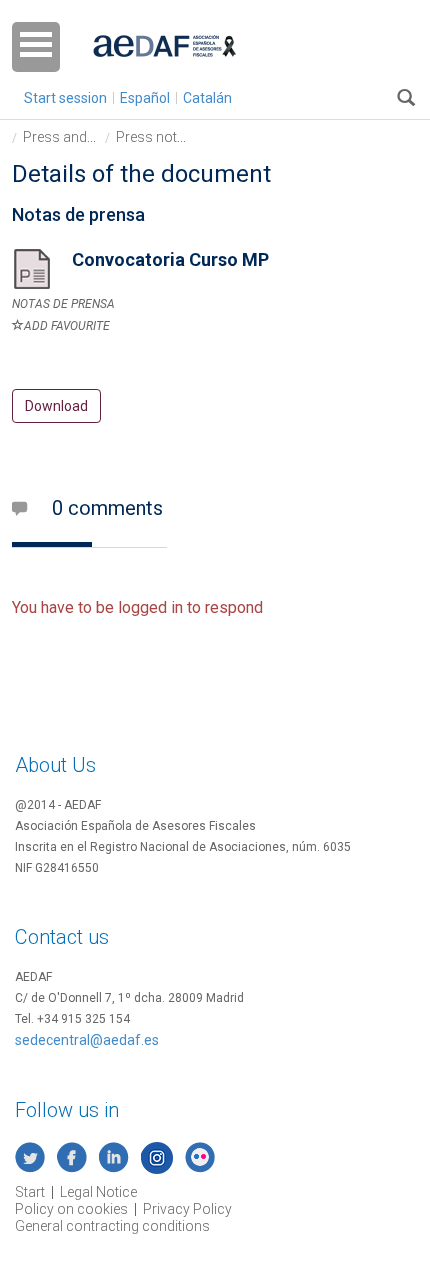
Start (30, 1192)
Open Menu (36, 47)
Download (56, 406)
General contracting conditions (112, 1226)
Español (145, 98)
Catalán (207, 98)
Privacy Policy (187, 1209)
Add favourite (67, 326)
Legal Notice (98, 1192)
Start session (65, 98)
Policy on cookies (71, 1209)
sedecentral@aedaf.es (87, 1040)
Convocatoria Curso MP (170, 259)
